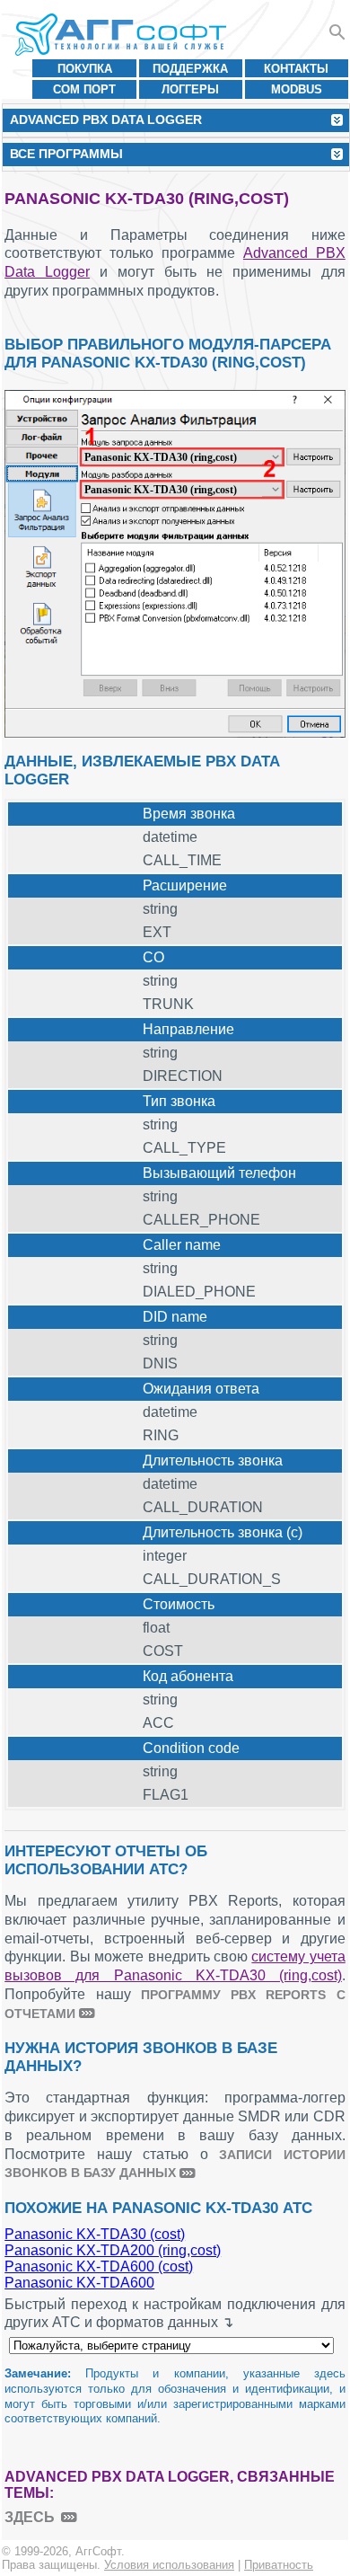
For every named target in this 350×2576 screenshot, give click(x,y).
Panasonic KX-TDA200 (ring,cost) (113, 2250)
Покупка (85, 69)
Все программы (66, 154)
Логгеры (190, 89)
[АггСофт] (123, 34)
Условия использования (169, 2565)
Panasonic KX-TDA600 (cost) (99, 2266)
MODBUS (297, 89)
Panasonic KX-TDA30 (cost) (95, 2234)
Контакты (296, 69)
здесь (30, 2517)
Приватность (279, 2565)
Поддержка (190, 69)
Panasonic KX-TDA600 (79, 2283)
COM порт (84, 89)
